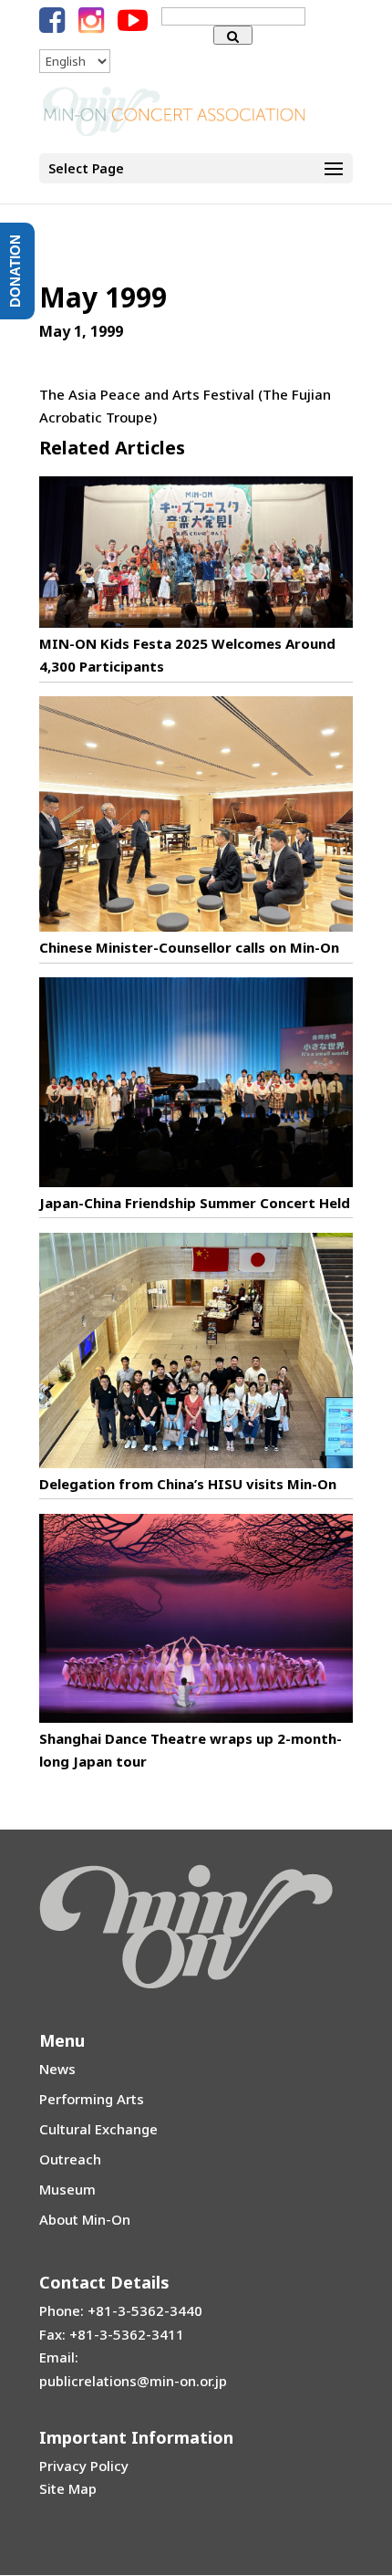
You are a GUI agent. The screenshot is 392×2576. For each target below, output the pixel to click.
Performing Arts (92, 2099)
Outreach (70, 2159)
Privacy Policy (84, 2466)
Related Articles (112, 448)
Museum (67, 2189)
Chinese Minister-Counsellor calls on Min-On (189, 947)
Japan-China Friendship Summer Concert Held (195, 1203)
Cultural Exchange (98, 2129)
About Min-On (85, 2219)
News (57, 2069)
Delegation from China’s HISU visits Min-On (188, 1484)
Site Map (68, 2488)
